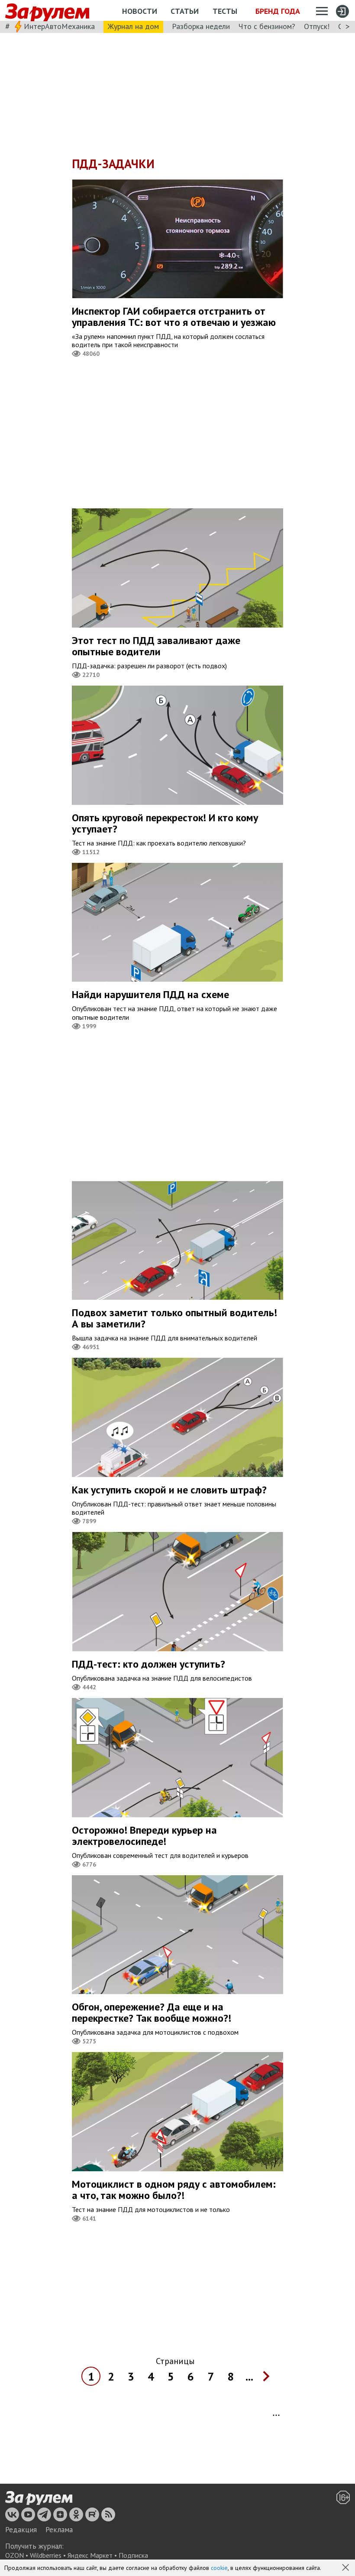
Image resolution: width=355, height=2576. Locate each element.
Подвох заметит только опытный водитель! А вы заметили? (174, 1318)
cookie (219, 2568)
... (249, 2376)
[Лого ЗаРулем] (47, 11)
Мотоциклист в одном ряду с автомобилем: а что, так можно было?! (174, 2190)
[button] (346, 2568)
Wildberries (46, 2555)
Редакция (21, 2530)
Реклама (59, 2530)
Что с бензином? (267, 26)
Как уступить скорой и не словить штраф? (169, 1490)
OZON (15, 2555)
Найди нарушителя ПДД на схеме (150, 994)
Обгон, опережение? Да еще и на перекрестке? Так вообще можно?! (152, 2012)
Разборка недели (201, 26)
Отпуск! (317, 26)
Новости (140, 11)
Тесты (225, 11)
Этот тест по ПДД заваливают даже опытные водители (156, 646)
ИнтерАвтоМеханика (59, 26)
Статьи (185, 11)
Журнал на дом (133, 26)
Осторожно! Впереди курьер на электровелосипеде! (144, 1836)
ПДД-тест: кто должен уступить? (148, 1664)
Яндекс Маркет (90, 2555)
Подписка (133, 2555)
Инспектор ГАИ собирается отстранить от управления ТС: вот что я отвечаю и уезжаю (174, 317)
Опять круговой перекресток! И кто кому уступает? (165, 823)
